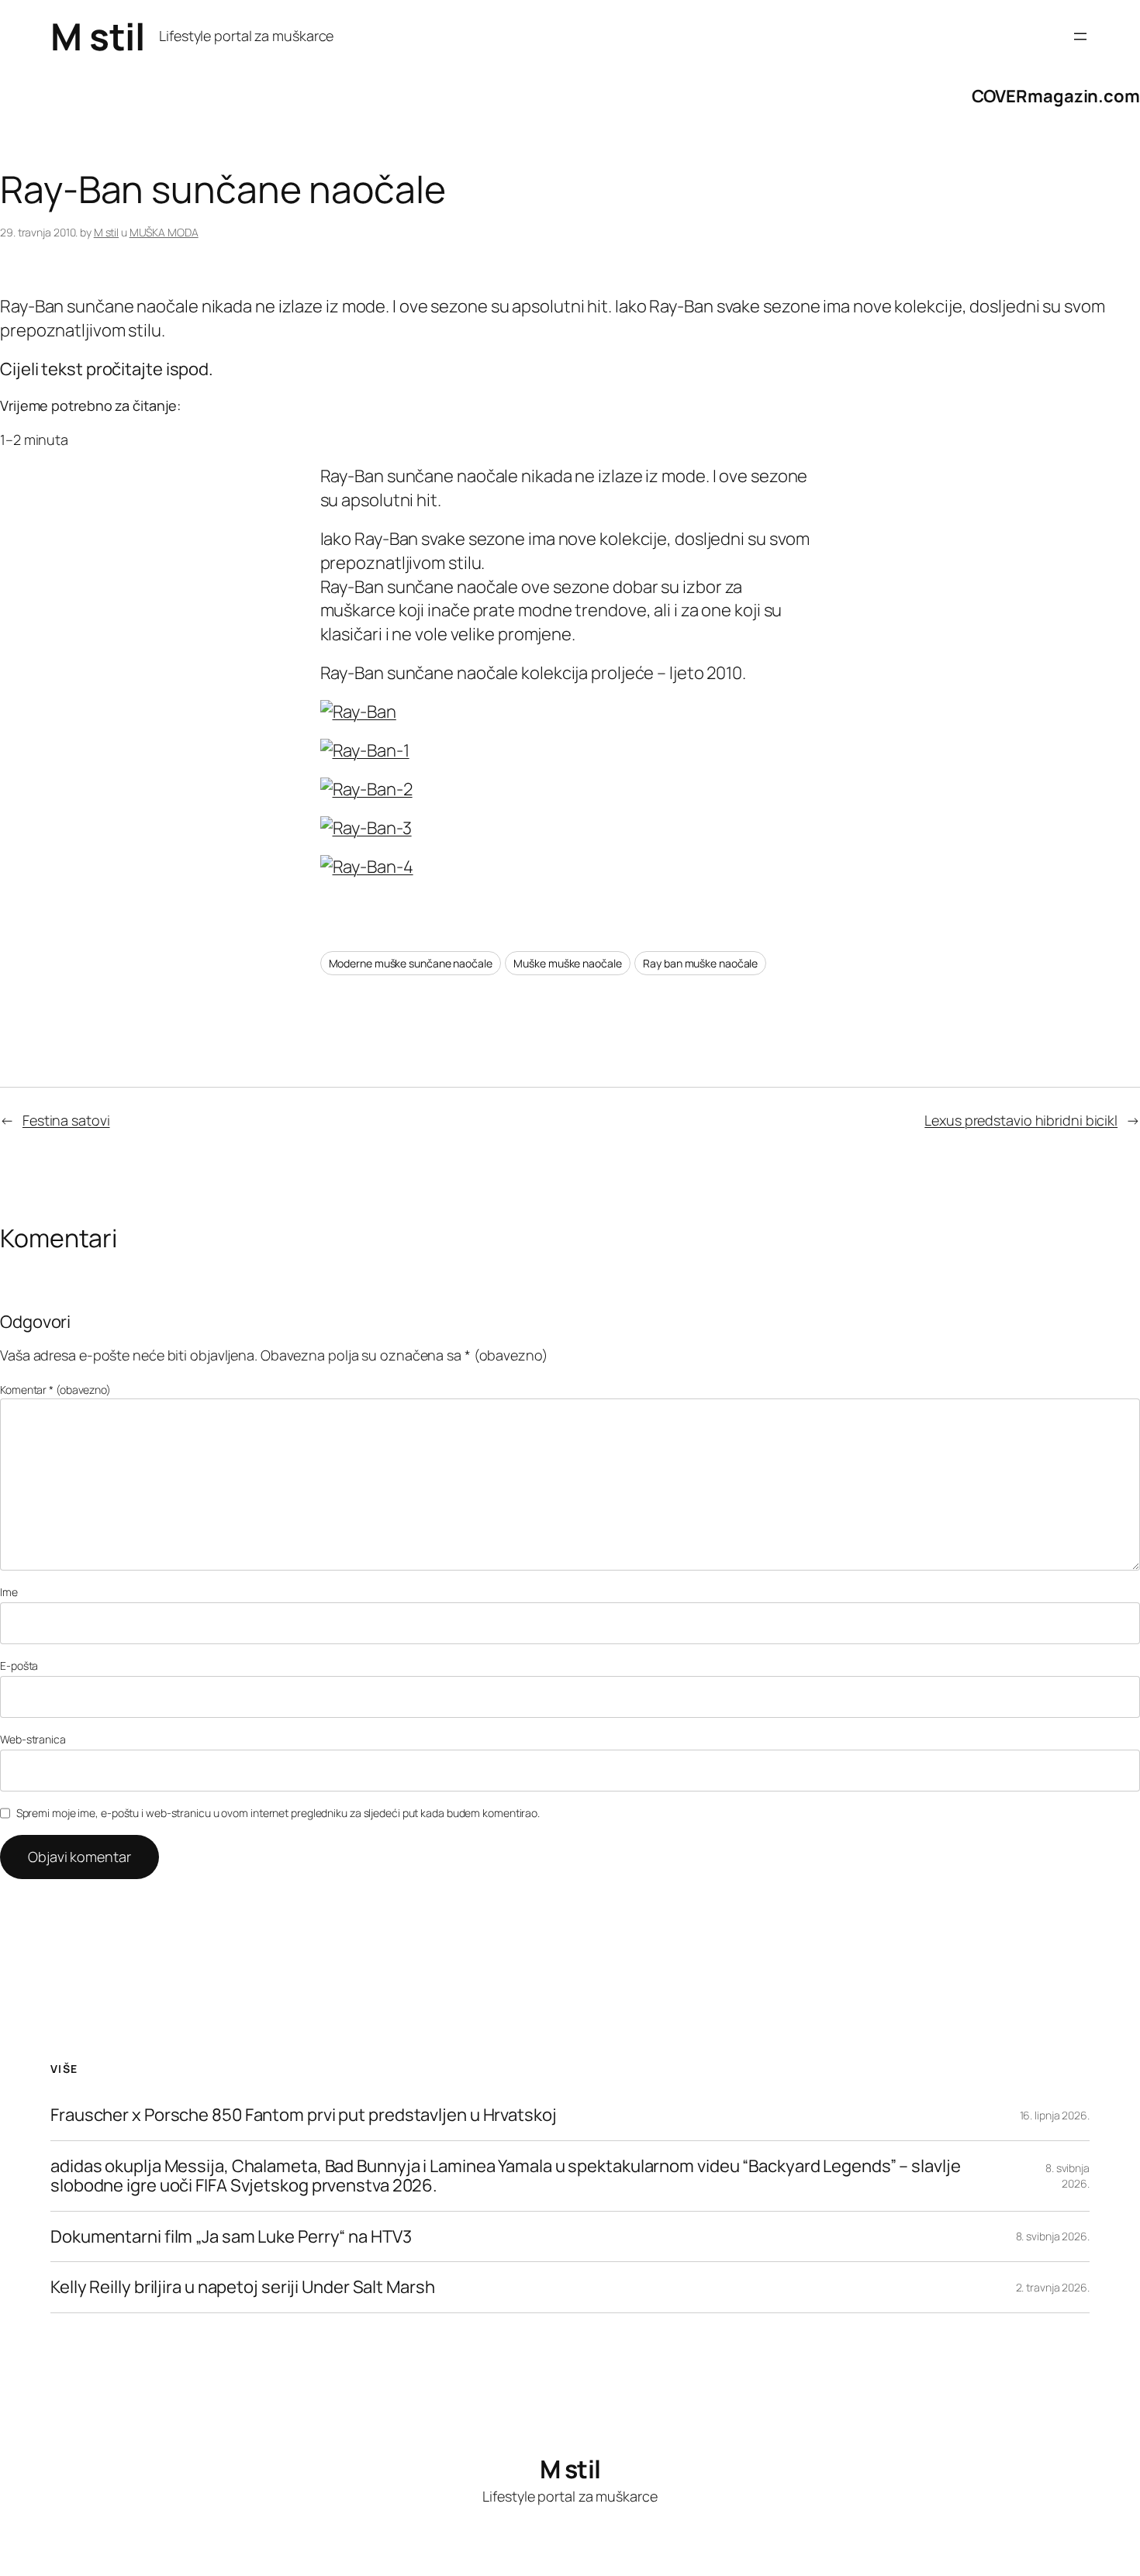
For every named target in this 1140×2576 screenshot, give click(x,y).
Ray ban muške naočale (700, 963)
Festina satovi (66, 1120)
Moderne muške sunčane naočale (411, 963)
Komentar (55, 1390)
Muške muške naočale (567, 963)
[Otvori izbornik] (1080, 36)
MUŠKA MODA (164, 232)
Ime (9, 1592)
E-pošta (19, 1666)
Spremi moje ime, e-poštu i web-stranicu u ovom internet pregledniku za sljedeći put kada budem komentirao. (278, 1813)
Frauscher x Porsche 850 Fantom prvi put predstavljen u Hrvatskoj (304, 2115)
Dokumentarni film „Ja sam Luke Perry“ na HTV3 (231, 2237)
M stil (97, 36)
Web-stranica (33, 1739)
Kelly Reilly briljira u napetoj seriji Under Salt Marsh (243, 2287)
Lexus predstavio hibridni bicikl (1021, 1120)
